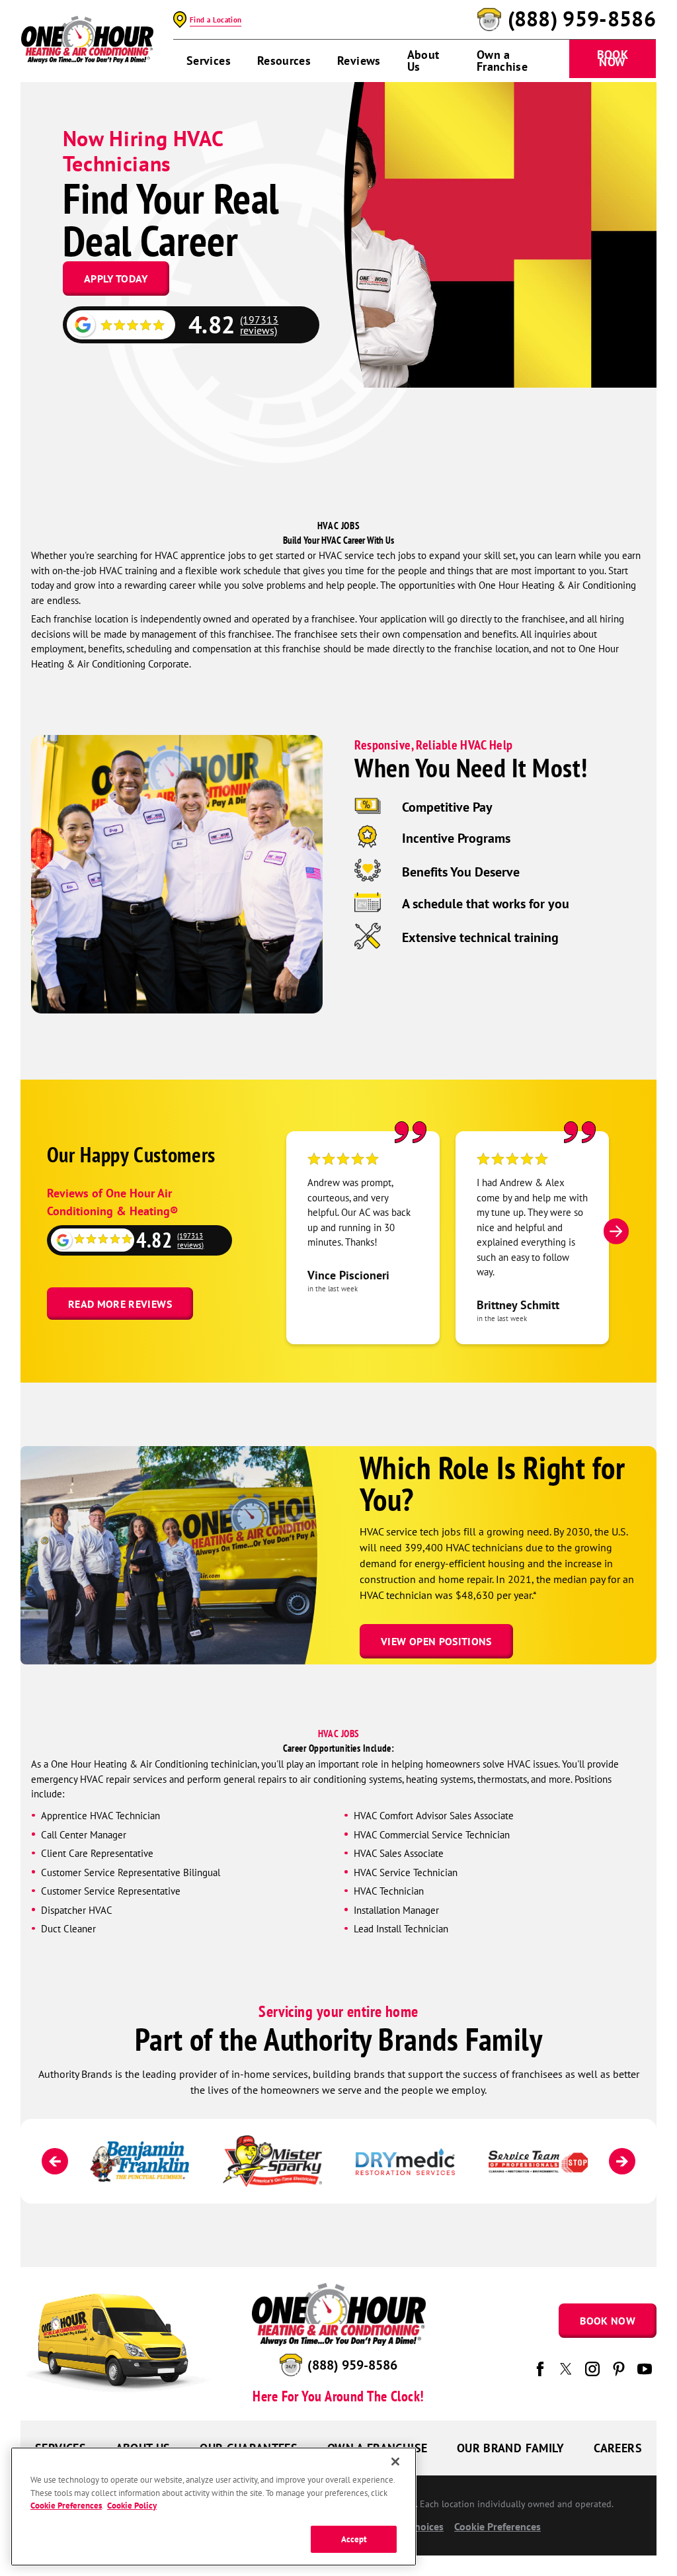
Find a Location (216, 20)
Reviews (359, 61)
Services (209, 61)
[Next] (616, 1231)
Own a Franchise (502, 61)
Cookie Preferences (66, 2506)
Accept (354, 2539)
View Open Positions (436, 1641)
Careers (618, 2448)
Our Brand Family (511, 2448)
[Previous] (55, 2161)
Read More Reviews (120, 1304)
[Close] (395, 2462)
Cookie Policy (132, 2506)
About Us (423, 61)
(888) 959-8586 (582, 19)
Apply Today (116, 279)
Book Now (613, 58)
